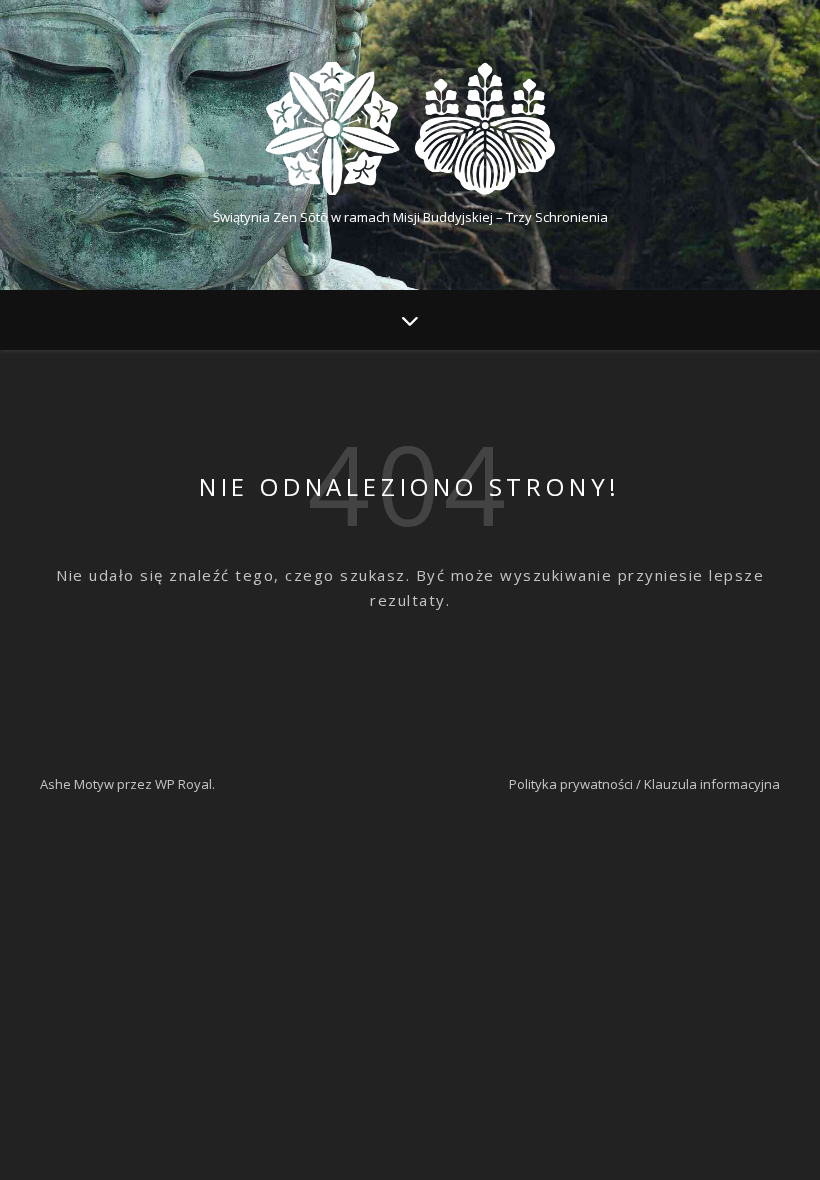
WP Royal (183, 784)
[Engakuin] (410, 128)
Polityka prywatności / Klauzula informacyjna (644, 784)
